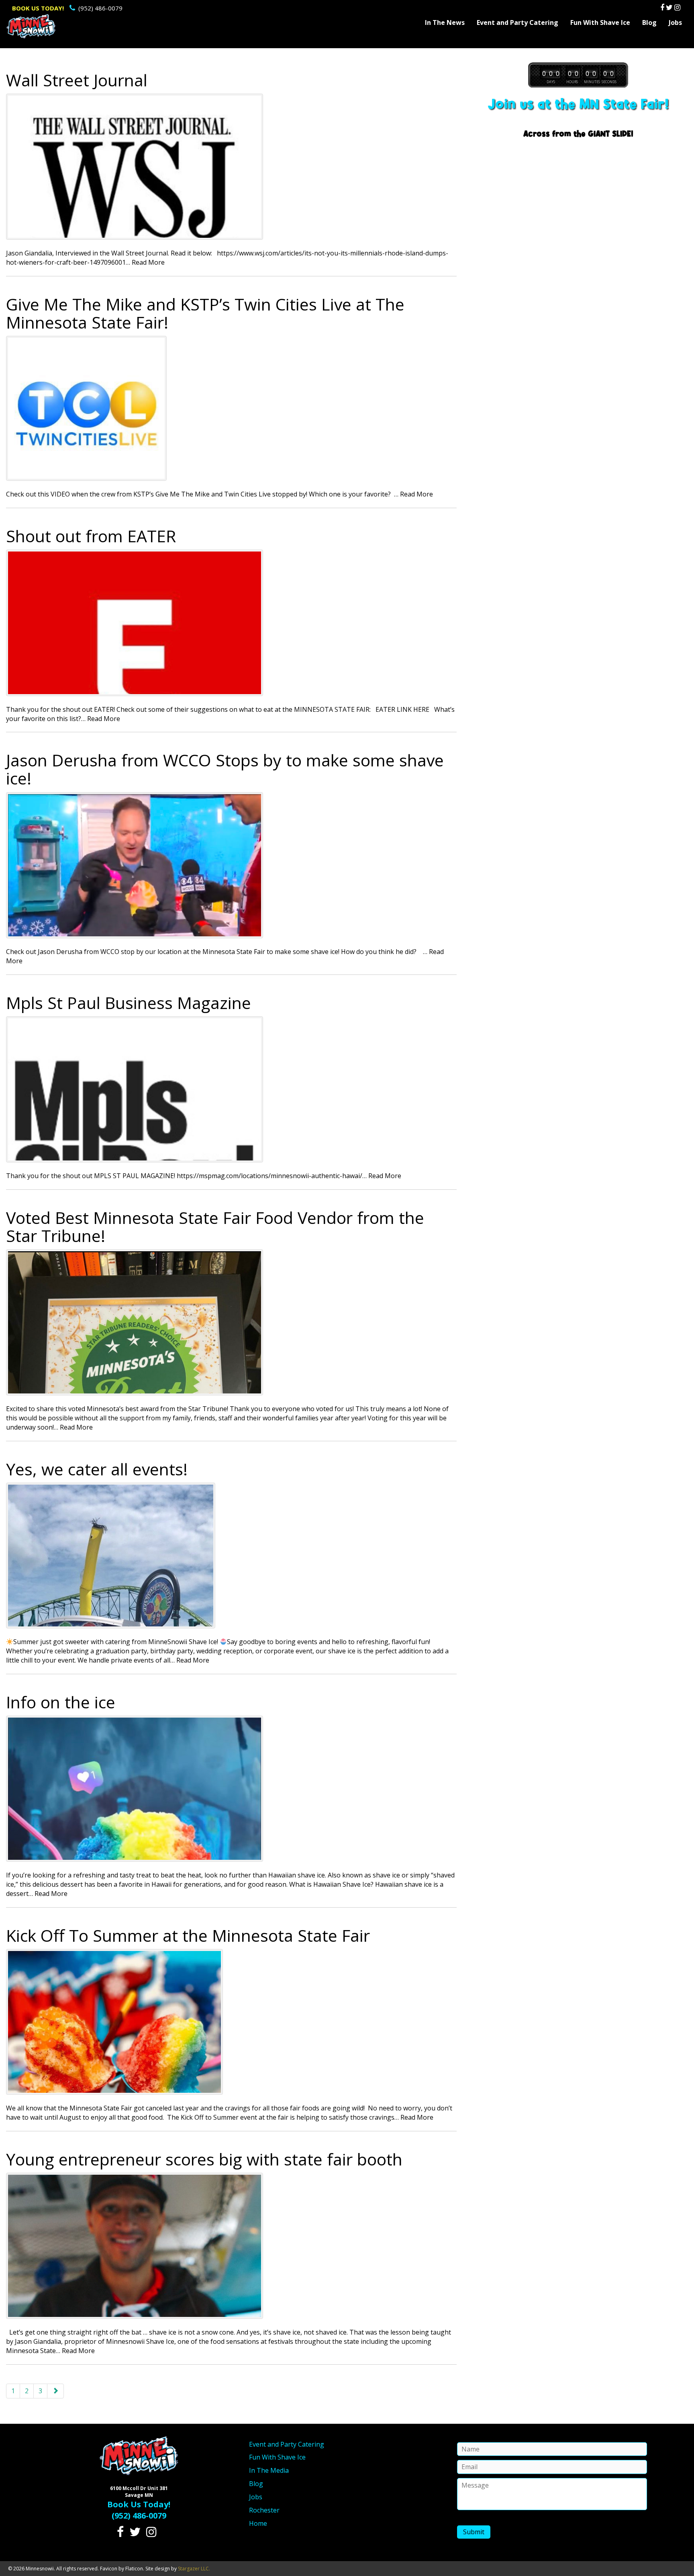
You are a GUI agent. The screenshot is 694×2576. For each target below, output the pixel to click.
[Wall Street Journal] (231, 167)
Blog (649, 22)
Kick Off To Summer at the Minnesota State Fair (188, 1935)
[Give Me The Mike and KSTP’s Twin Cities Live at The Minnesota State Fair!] (231, 408)
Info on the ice (61, 1702)
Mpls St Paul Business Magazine (129, 1003)
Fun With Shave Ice (600, 22)
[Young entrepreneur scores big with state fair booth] (231, 2246)
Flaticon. (135, 2569)
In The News (445, 22)
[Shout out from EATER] (231, 623)
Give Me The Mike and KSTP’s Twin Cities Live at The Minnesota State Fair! (205, 313)
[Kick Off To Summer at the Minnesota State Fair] (231, 2022)
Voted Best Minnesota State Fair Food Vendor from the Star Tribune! (215, 1227)
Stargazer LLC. (194, 2569)
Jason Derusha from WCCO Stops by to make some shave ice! (225, 769)
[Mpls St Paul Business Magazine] (231, 1089)
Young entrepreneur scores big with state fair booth (204, 2159)
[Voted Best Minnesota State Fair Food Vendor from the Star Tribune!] (231, 1322)
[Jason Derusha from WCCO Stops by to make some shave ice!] (231, 865)
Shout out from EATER (91, 536)
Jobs (675, 22)
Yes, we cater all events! (97, 1469)
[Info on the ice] (231, 1789)
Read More (148, 262)
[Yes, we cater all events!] (231, 1556)
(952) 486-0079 (67, 8)
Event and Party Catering (517, 22)
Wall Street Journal (77, 80)
